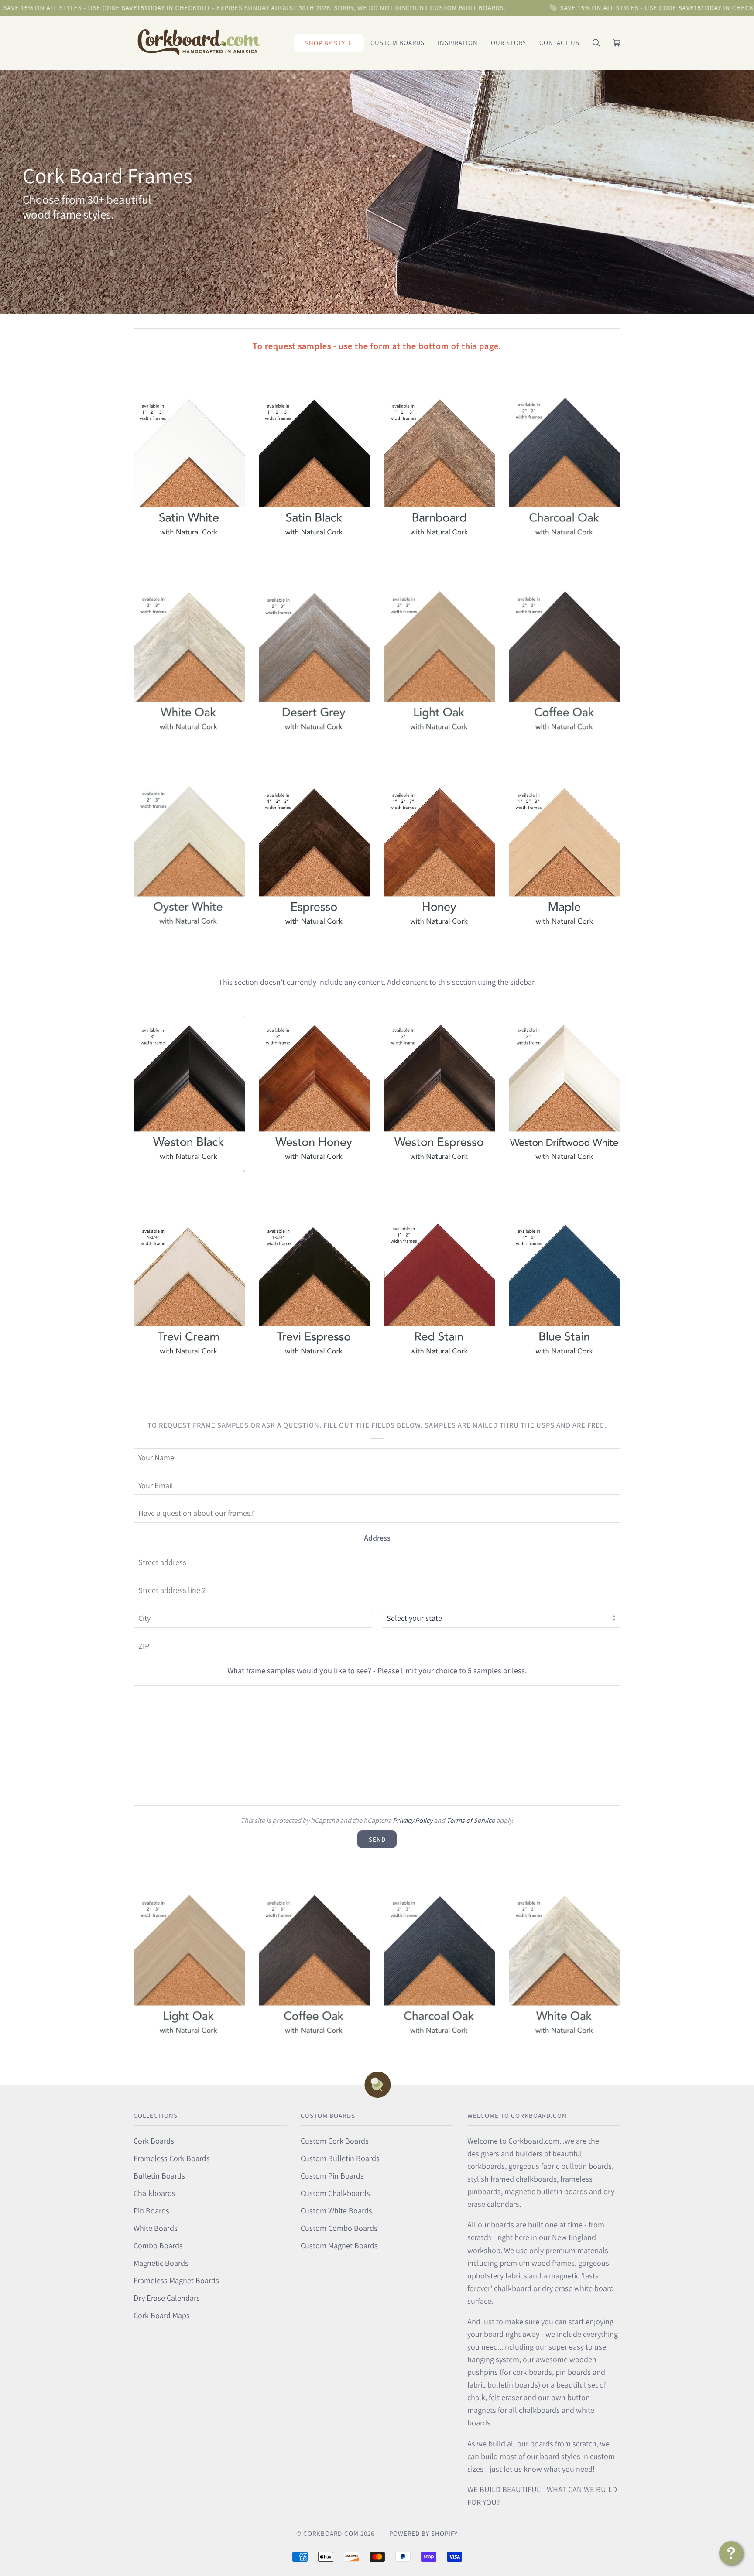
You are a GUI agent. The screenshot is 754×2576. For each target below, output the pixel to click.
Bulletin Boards (159, 2175)
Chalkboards (154, 2193)
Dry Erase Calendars (167, 2298)
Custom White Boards (336, 2210)
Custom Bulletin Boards (340, 2158)
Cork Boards (154, 2141)
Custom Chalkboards (335, 2193)
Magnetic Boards (161, 2263)
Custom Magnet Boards (339, 2245)
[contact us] (731, 2553)
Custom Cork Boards (335, 2141)
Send (377, 1839)
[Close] (727, 2472)
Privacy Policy (413, 1820)
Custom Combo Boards (339, 2228)
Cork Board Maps (162, 2315)
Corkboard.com (331, 2533)
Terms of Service (471, 1820)
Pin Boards (151, 2210)
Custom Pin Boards (332, 2175)
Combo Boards (158, 2245)
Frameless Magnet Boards (176, 2280)
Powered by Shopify (423, 2533)
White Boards (156, 2228)
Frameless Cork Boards (172, 2158)
